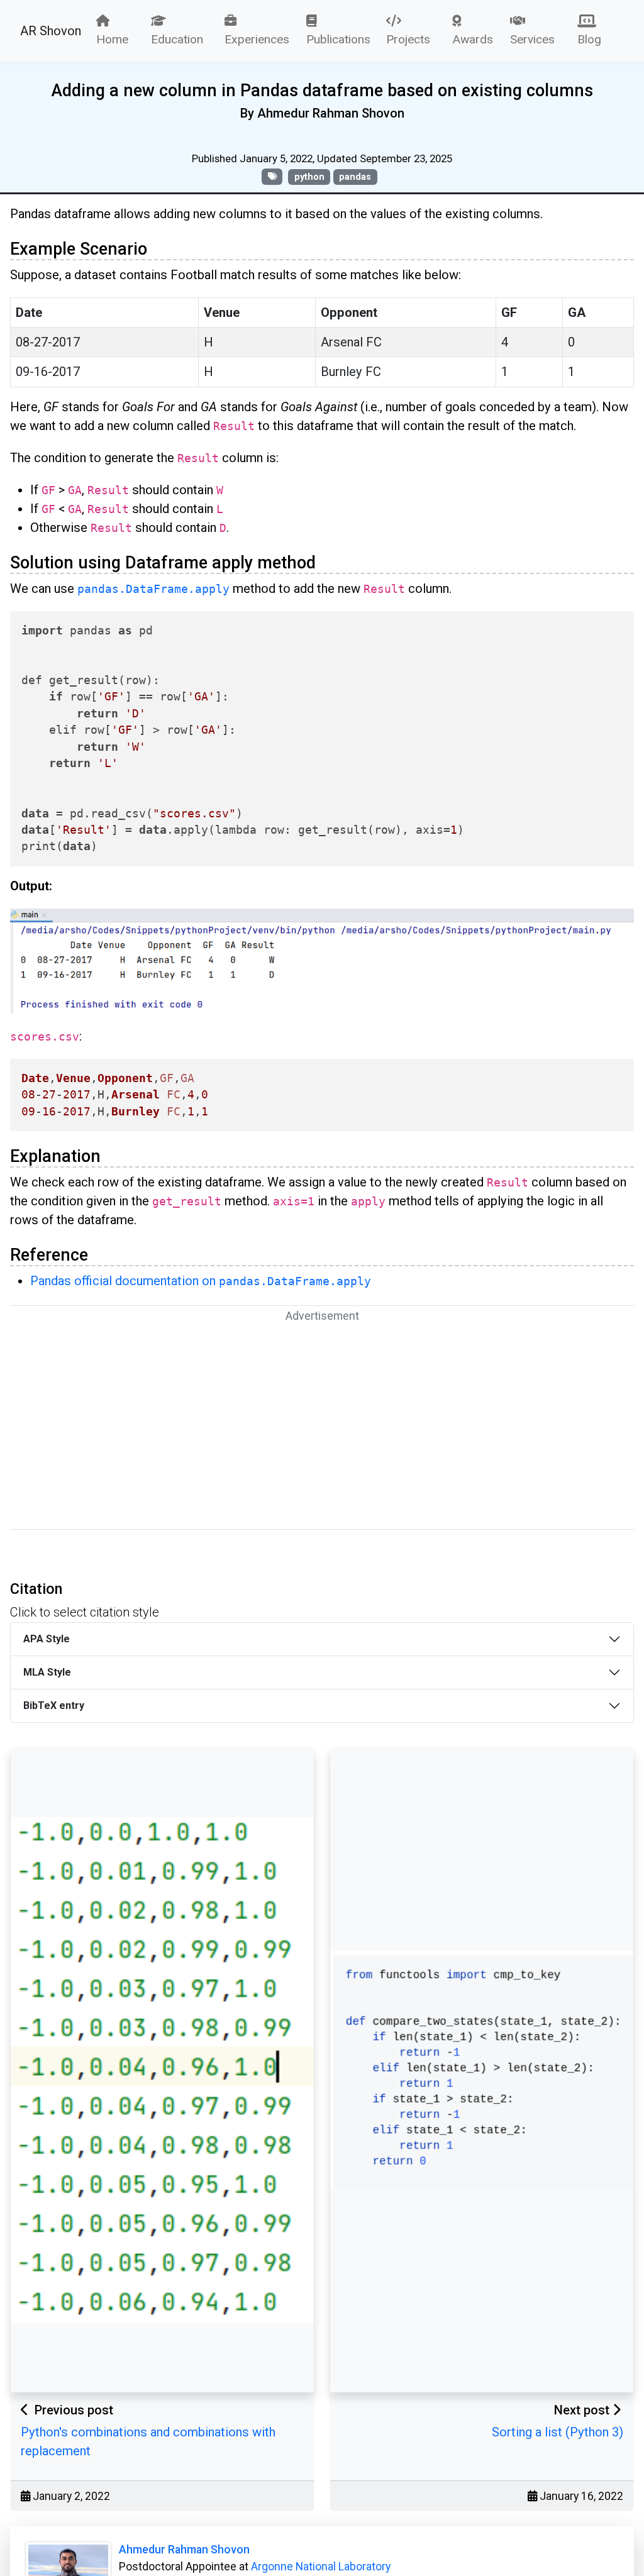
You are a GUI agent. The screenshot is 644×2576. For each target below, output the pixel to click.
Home (112, 39)
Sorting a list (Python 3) (558, 2432)
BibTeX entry (54, 1705)
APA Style (47, 1639)
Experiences (257, 39)
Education (177, 39)
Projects (408, 39)
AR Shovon (51, 31)
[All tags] (272, 176)
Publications (338, 39)
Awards (473, 39)
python (309, 177)
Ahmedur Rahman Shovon (184, 2550)
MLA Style (47, 1672)
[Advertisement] (322, 1426)
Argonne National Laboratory (321, 2567)
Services (532, 39)
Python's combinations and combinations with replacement (148, 2441)
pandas (355, 177)
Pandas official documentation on (201, 1281)
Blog (589, 39)
